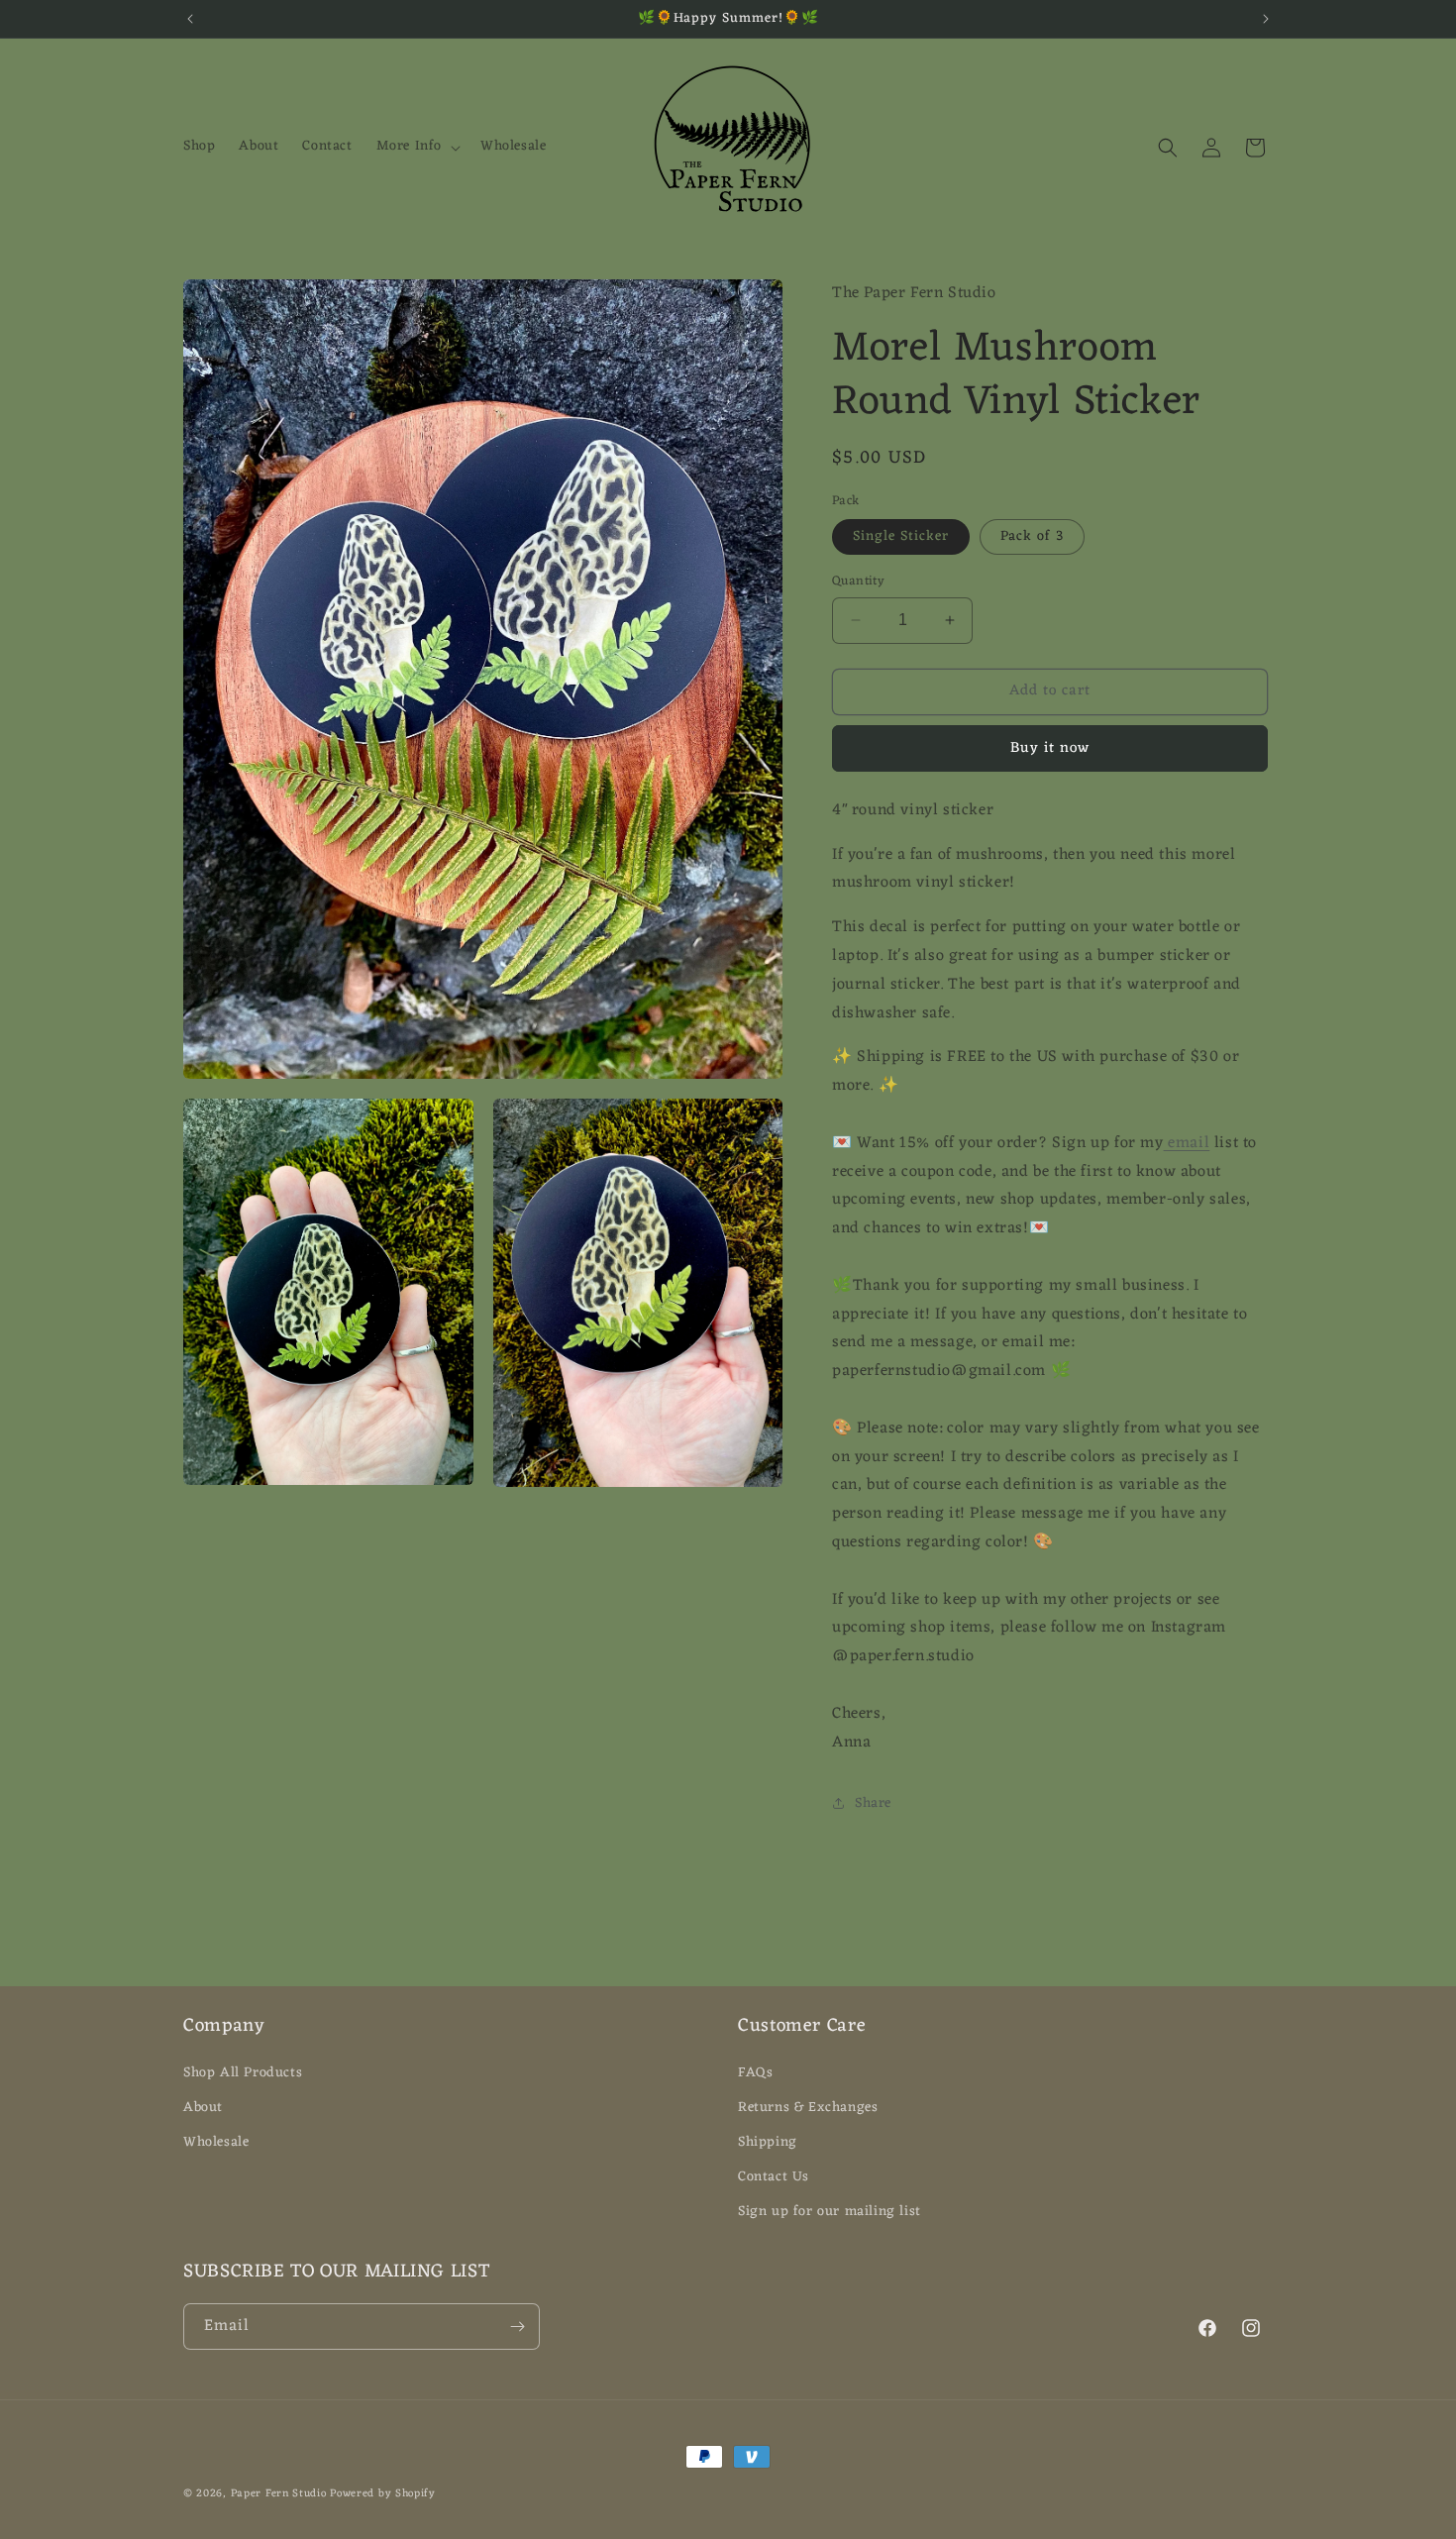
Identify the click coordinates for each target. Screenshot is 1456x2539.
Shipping (768, 2142)
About (203, 2108)
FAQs (755, 2073)
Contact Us (774, 2177)
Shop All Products (243, 2073)
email (1187, 1143)
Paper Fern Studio (279, 2493)
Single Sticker (901, 536)
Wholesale (216, 2142)
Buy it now (1050, 748)
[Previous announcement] (190, 19)
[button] (416, 147)
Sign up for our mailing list (830, 2212)
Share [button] (873, 1803)
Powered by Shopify (383, 2493)
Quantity (858, 582)
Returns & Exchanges (808, 2108)
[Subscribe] (517, 2327)
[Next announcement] (1266, 19)
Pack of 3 (1032, 536)
